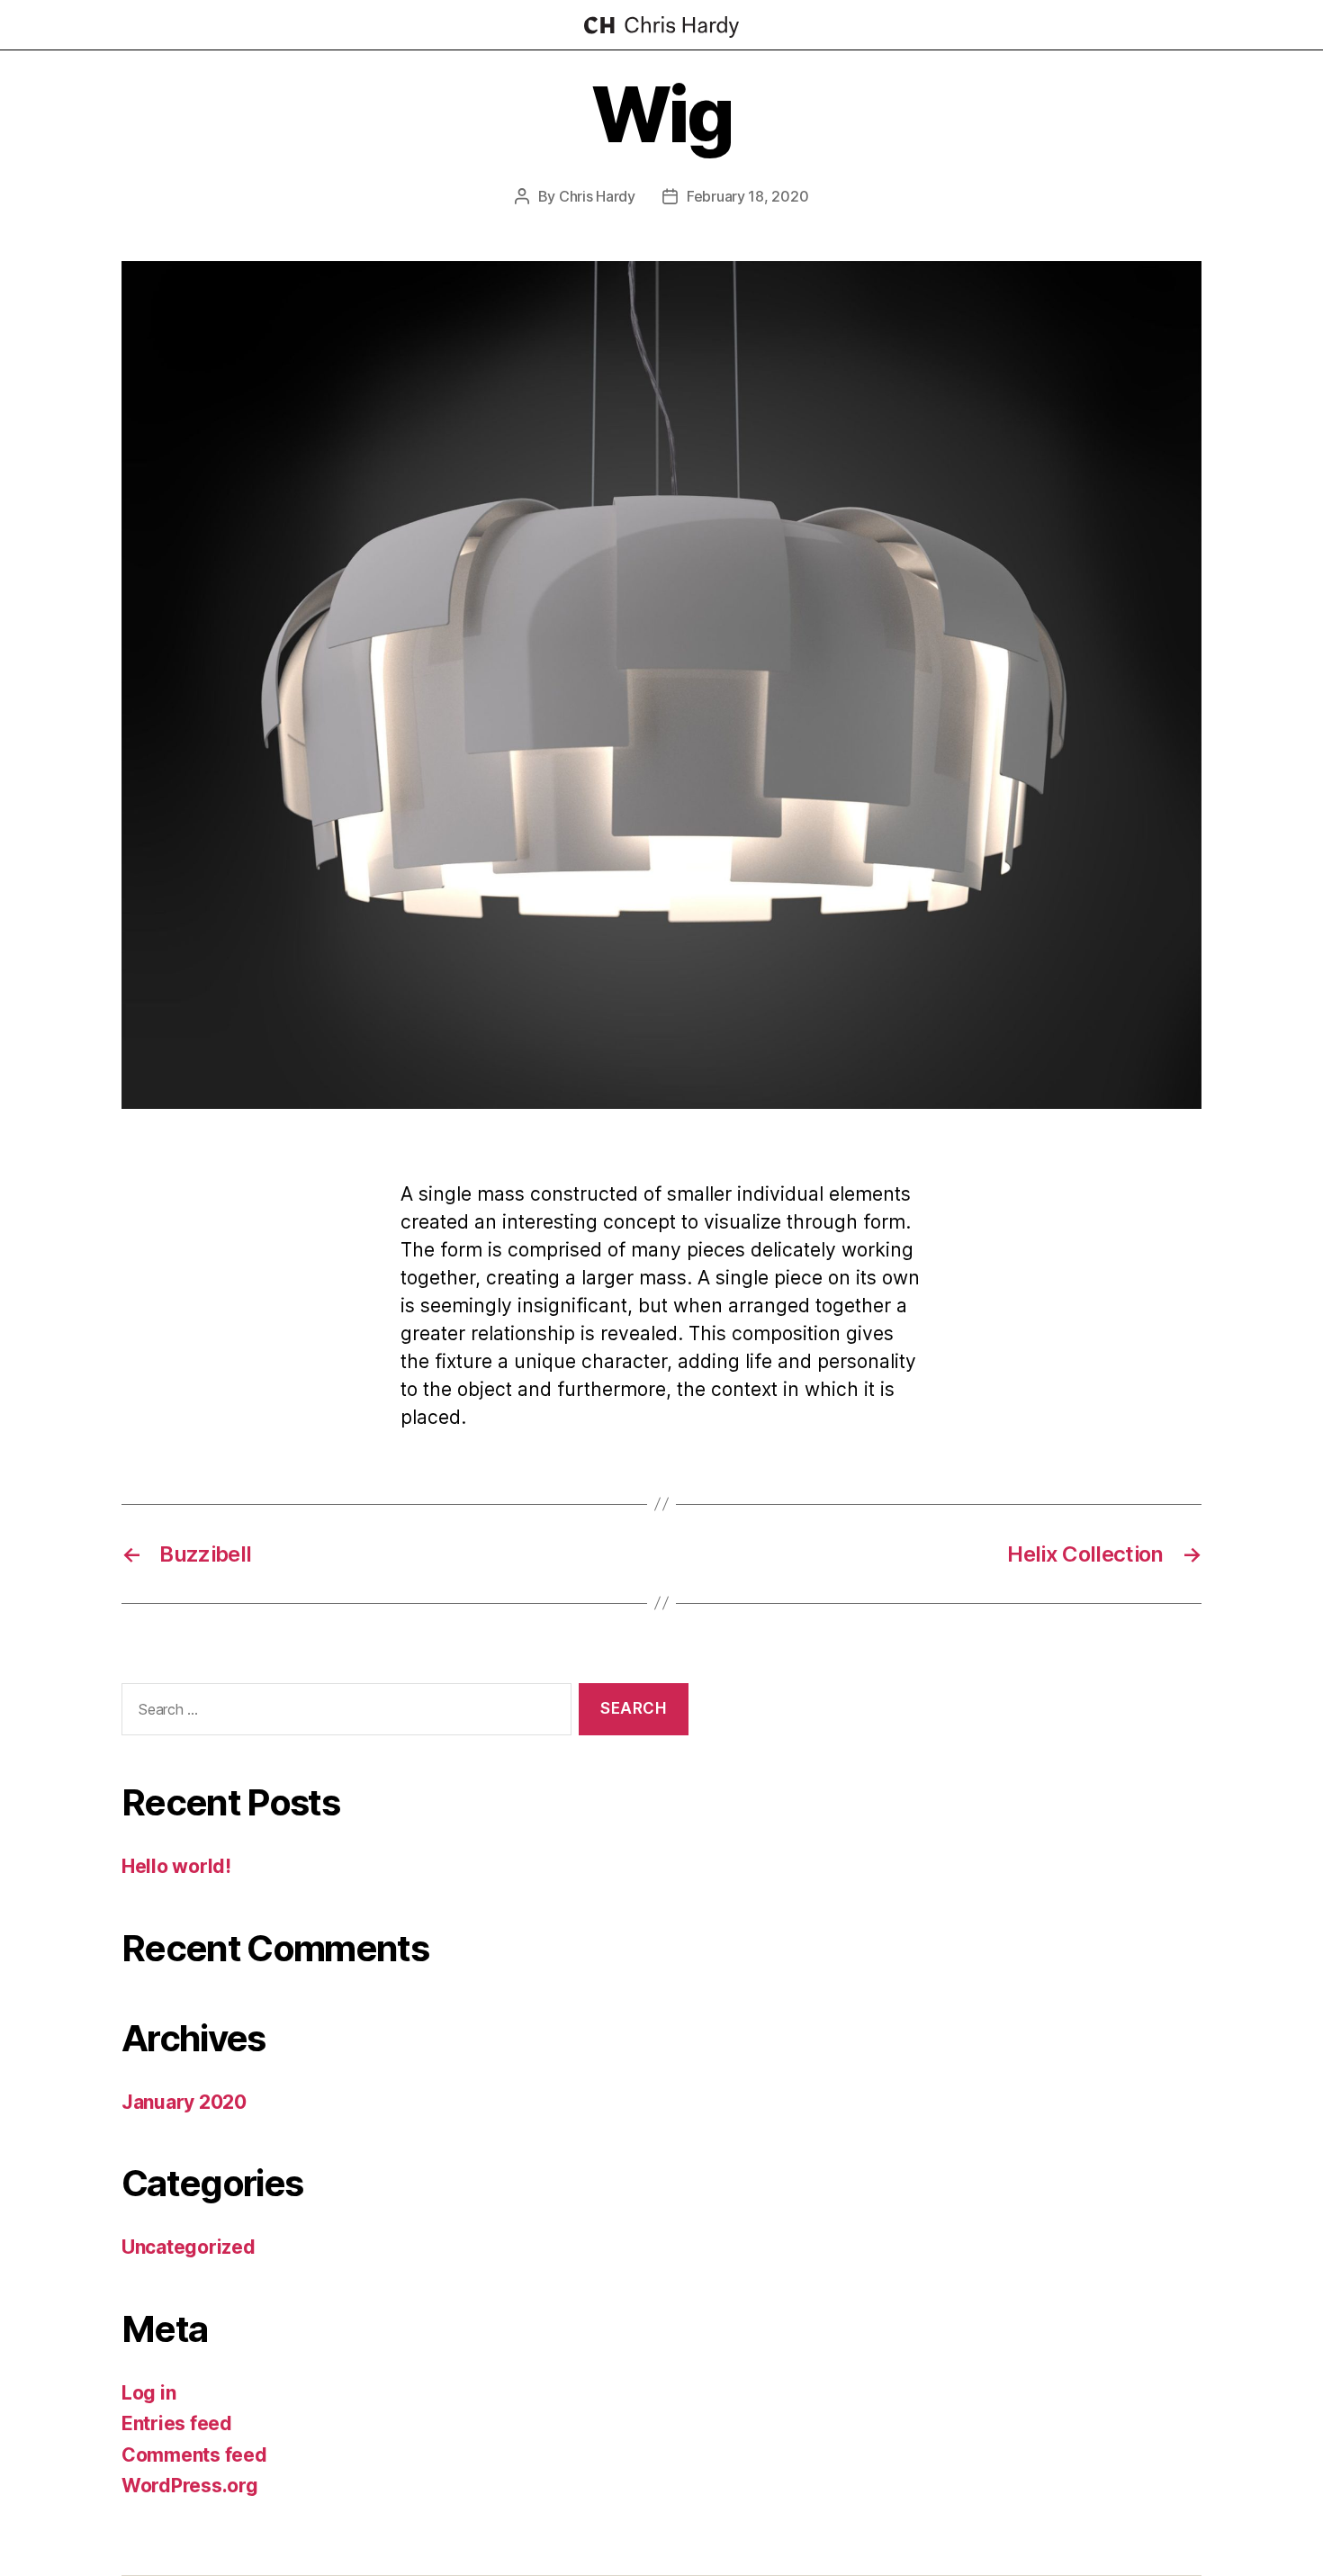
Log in (148, 2393)
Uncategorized (189, 2247)
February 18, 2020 (747, 196)
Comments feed (194, 2455)
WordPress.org (190, 2486)
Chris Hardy (597, 196)
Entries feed (177, 2423)
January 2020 (184, 2102)
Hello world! (176, 1866)
